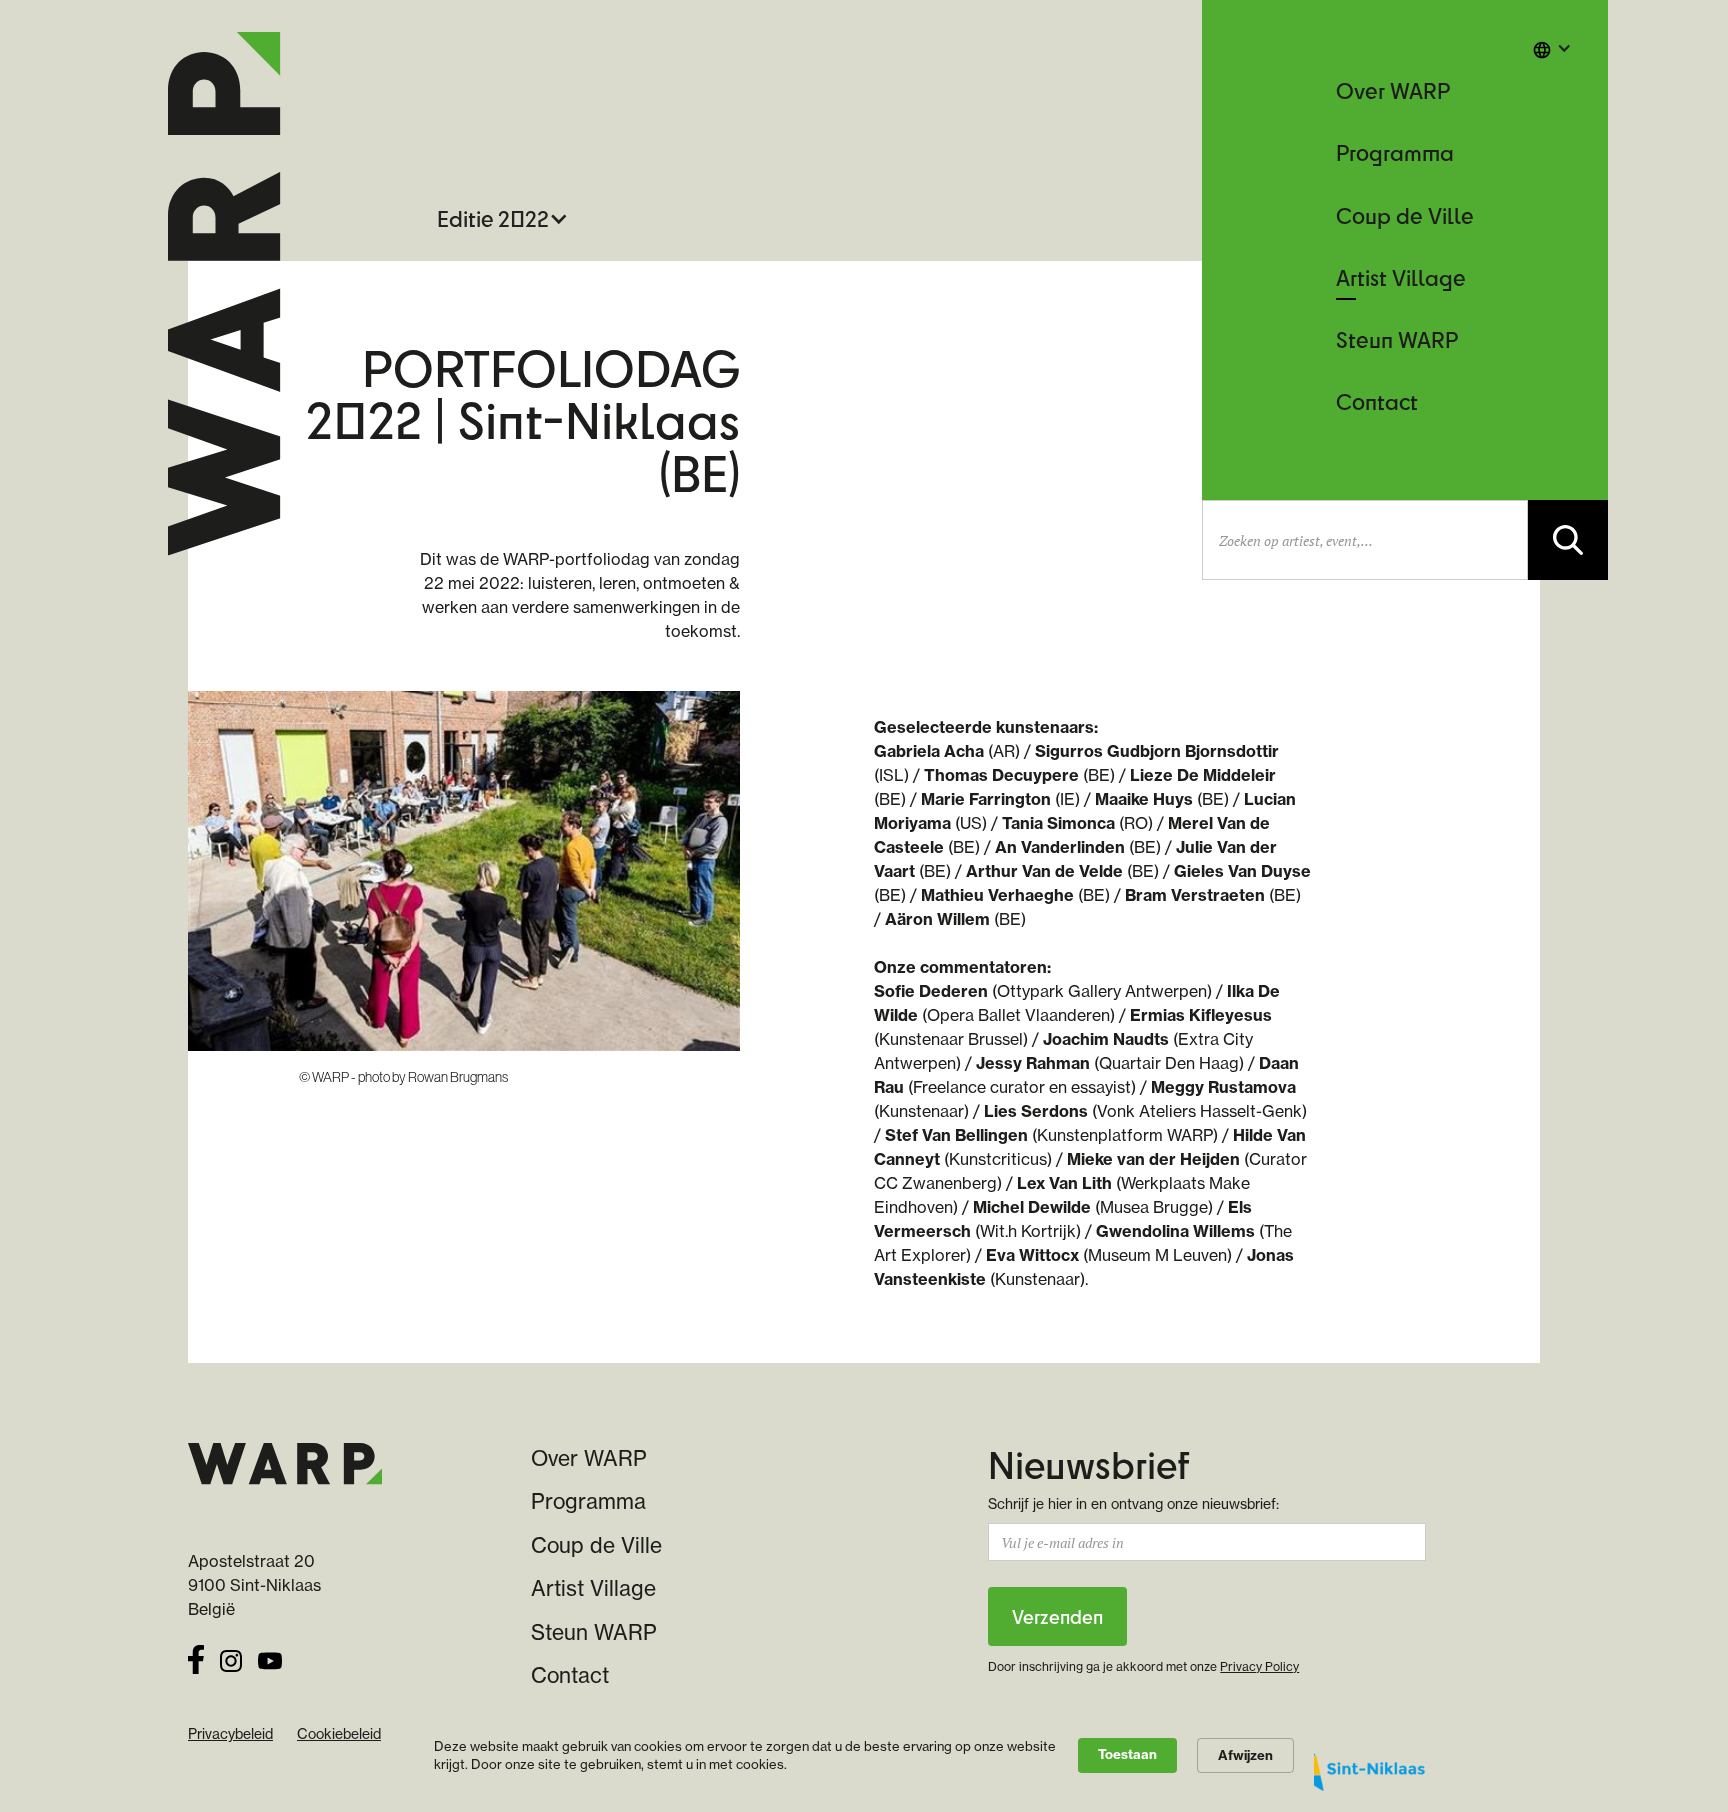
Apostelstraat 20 (251, 1561)
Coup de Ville (1405, 215)
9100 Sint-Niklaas (254, 1585)
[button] (1552, 48)
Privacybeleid (230, 1734)
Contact (1377, 401)
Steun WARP (1397, 339)
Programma (1395, 152)
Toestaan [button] (1127, 1754)
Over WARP (1393, 90)
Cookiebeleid (339, 1734)
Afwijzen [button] (1245, 1755)
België (211, 1609)
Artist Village (1401, 277)
